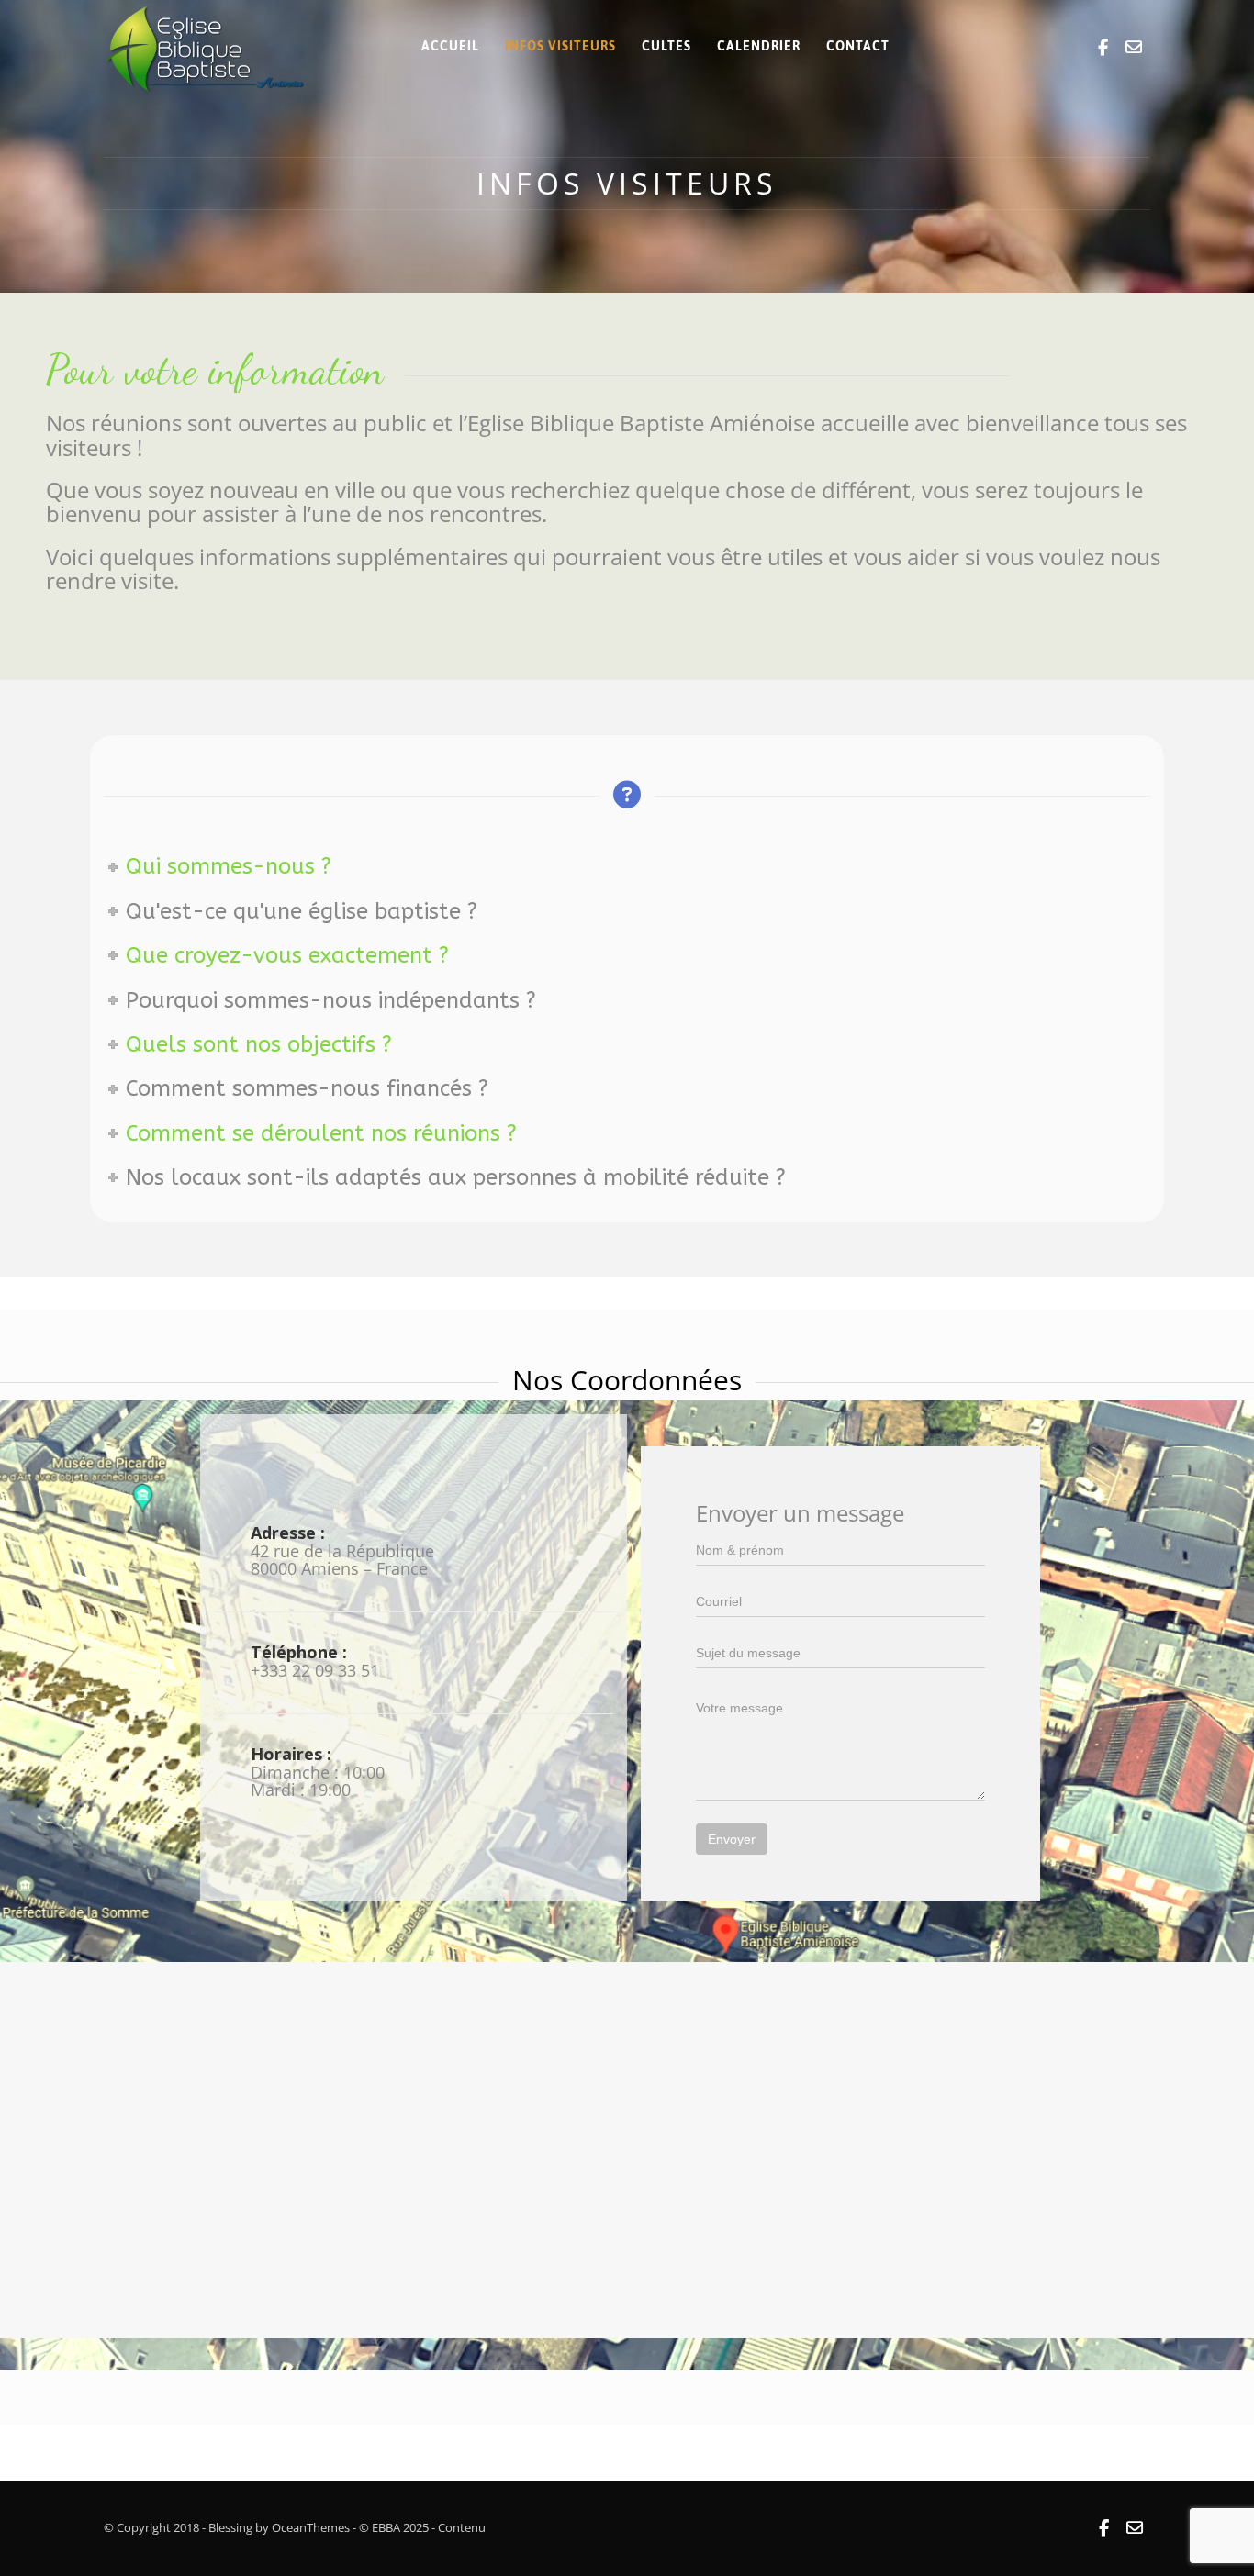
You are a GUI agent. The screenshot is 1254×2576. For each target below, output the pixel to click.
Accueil (450, 46)
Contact (858, 46)
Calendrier (759, 46)
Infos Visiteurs (560, 46)
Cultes (666, 46)
